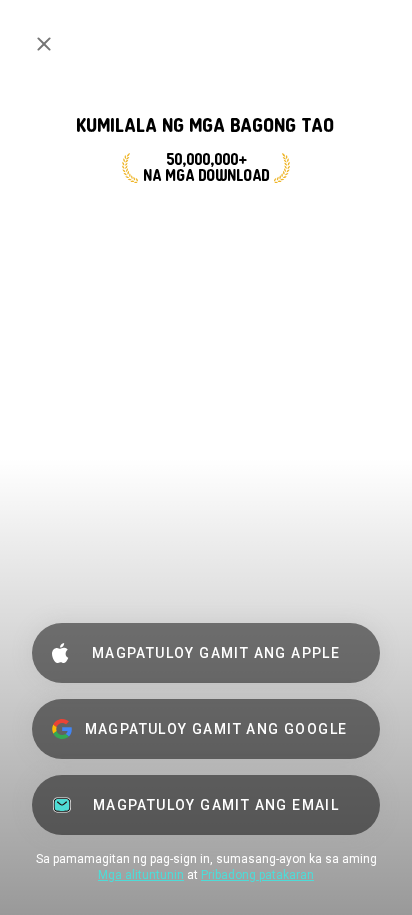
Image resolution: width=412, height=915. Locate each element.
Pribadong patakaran (257, 875)
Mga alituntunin (141, 875)
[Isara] (44, 44)
